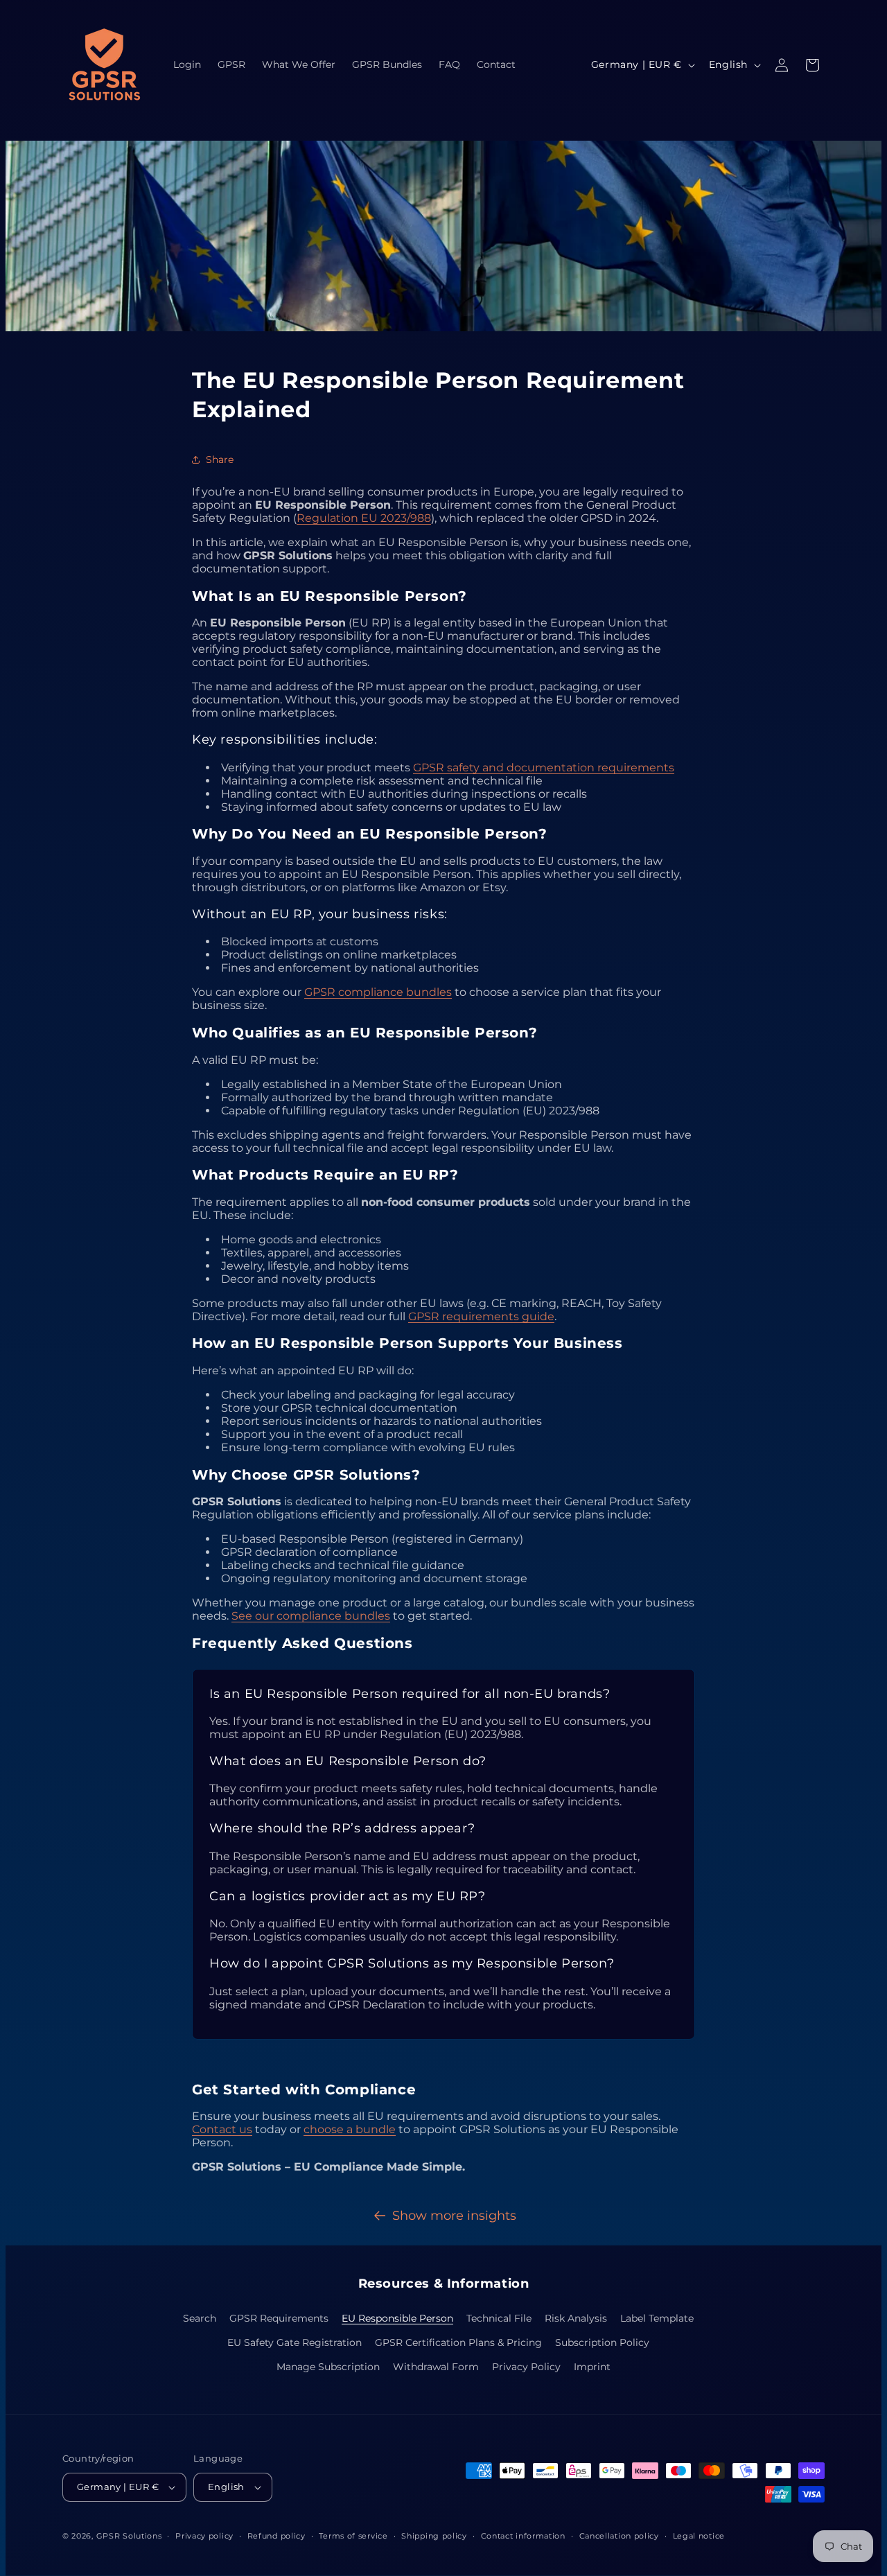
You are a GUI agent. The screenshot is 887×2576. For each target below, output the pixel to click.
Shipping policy (434, 2536)
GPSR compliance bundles (378, 992)
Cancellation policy (619, 2536)
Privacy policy (204, 2536)
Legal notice (699, 2536)
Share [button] (220, 459)
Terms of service (353, 2536)
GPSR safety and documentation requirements (544, 768)
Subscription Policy (602, 2342)
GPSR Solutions (129, 2536)
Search (200, 2318)
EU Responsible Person (397, 2318)
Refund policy (276, 2536)
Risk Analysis (576, 2318)
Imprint (592, 2367)
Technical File (499, 2318)
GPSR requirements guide (481, 1316)
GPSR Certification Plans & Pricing (458, 2342)
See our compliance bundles (311, 1616)
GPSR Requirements (279, 2318)
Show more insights (454, 2216)
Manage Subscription (328, 2367)
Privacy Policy (526, 2367)
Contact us (222, 2129)
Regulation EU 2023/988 (364, 518)
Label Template (657, 2318)
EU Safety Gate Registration (295, 2342)
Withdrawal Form (436, 2367)
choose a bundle (350, 2129)
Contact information (523, 2536)
